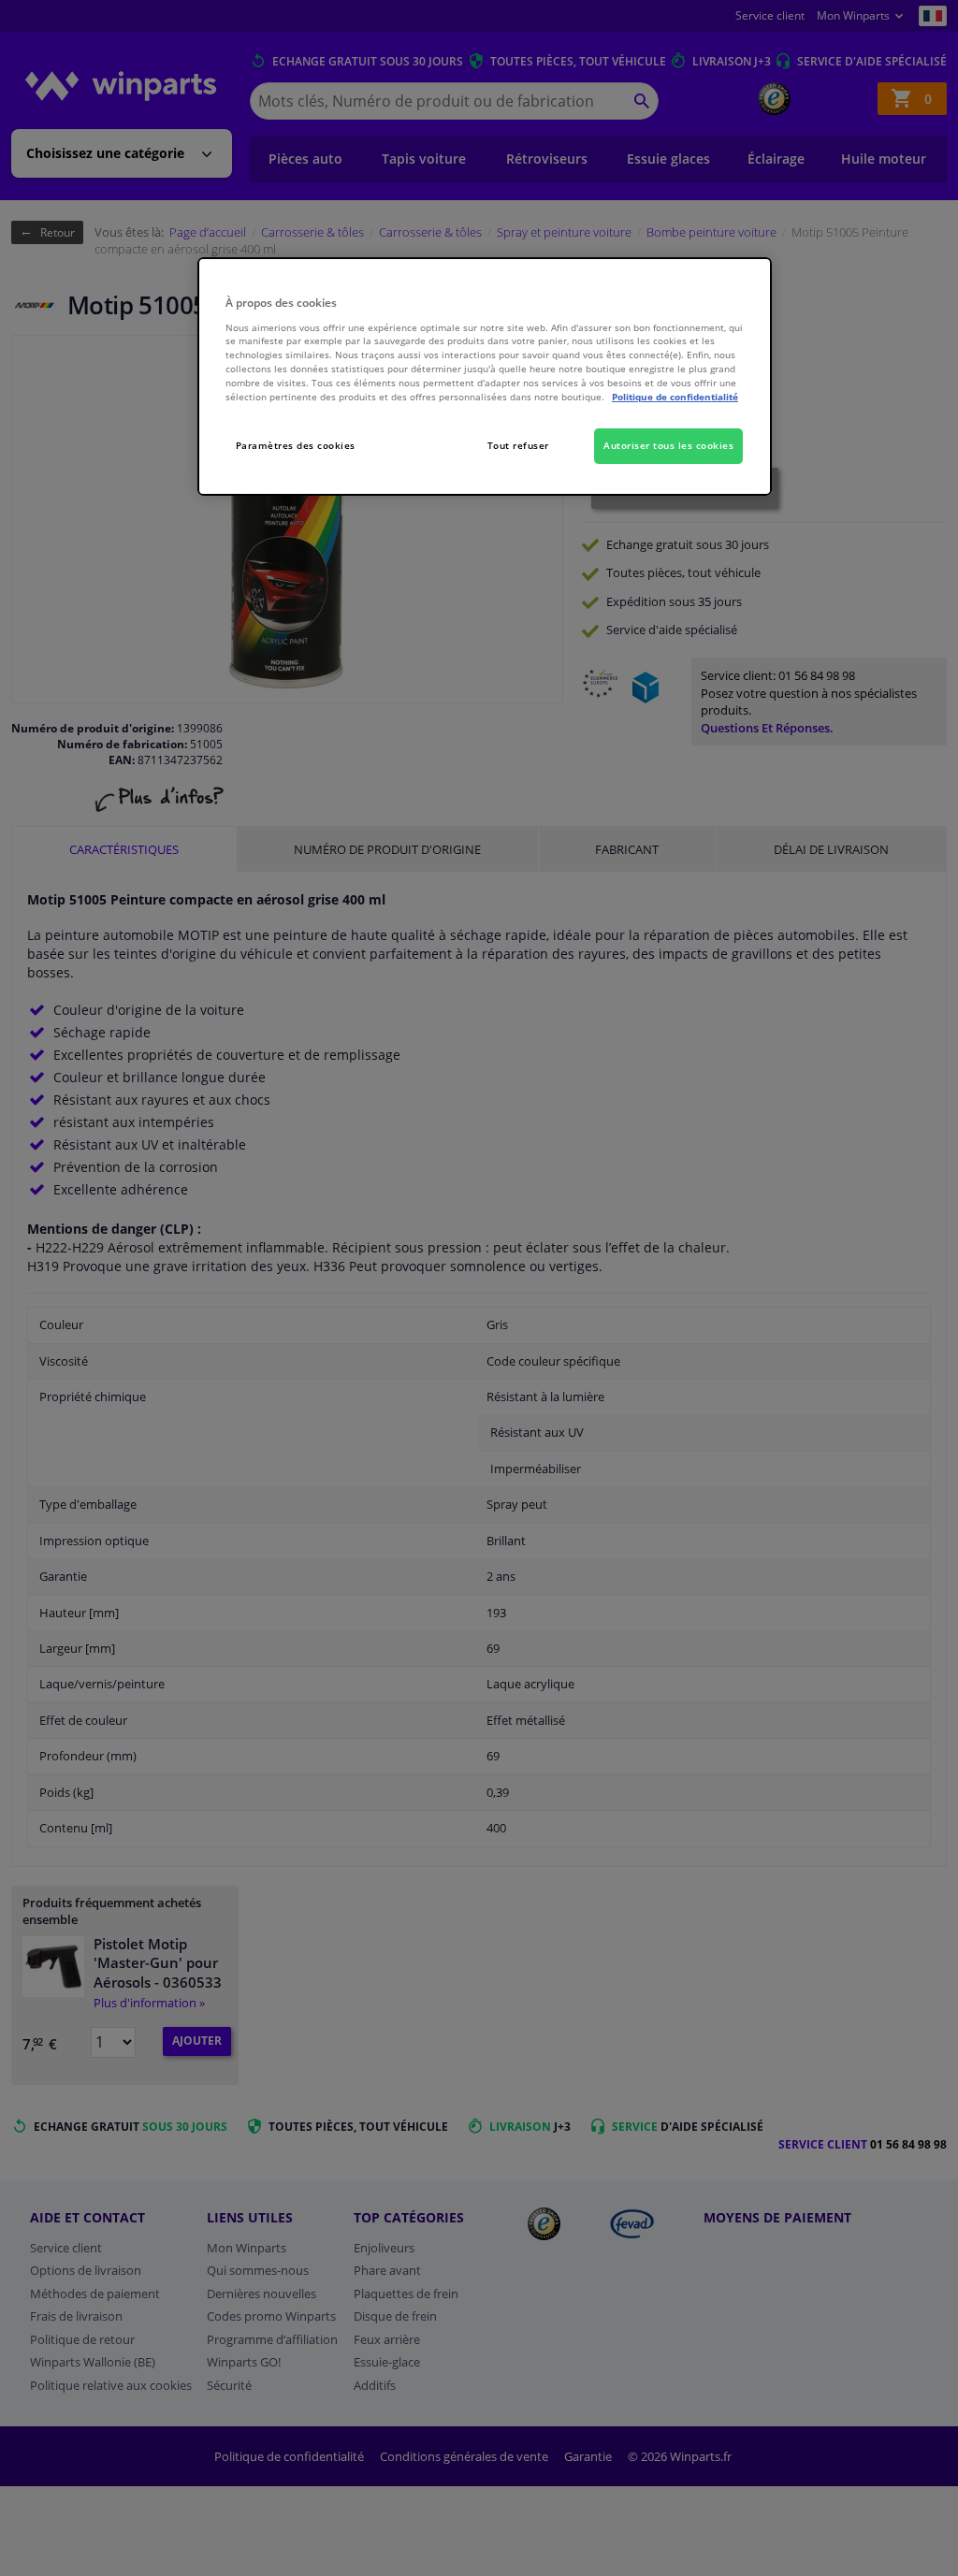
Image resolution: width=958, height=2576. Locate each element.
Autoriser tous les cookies (668, 445)
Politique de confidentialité (675, 397)
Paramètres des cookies (296, 445)
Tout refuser (518, 445)
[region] (485, 376)
